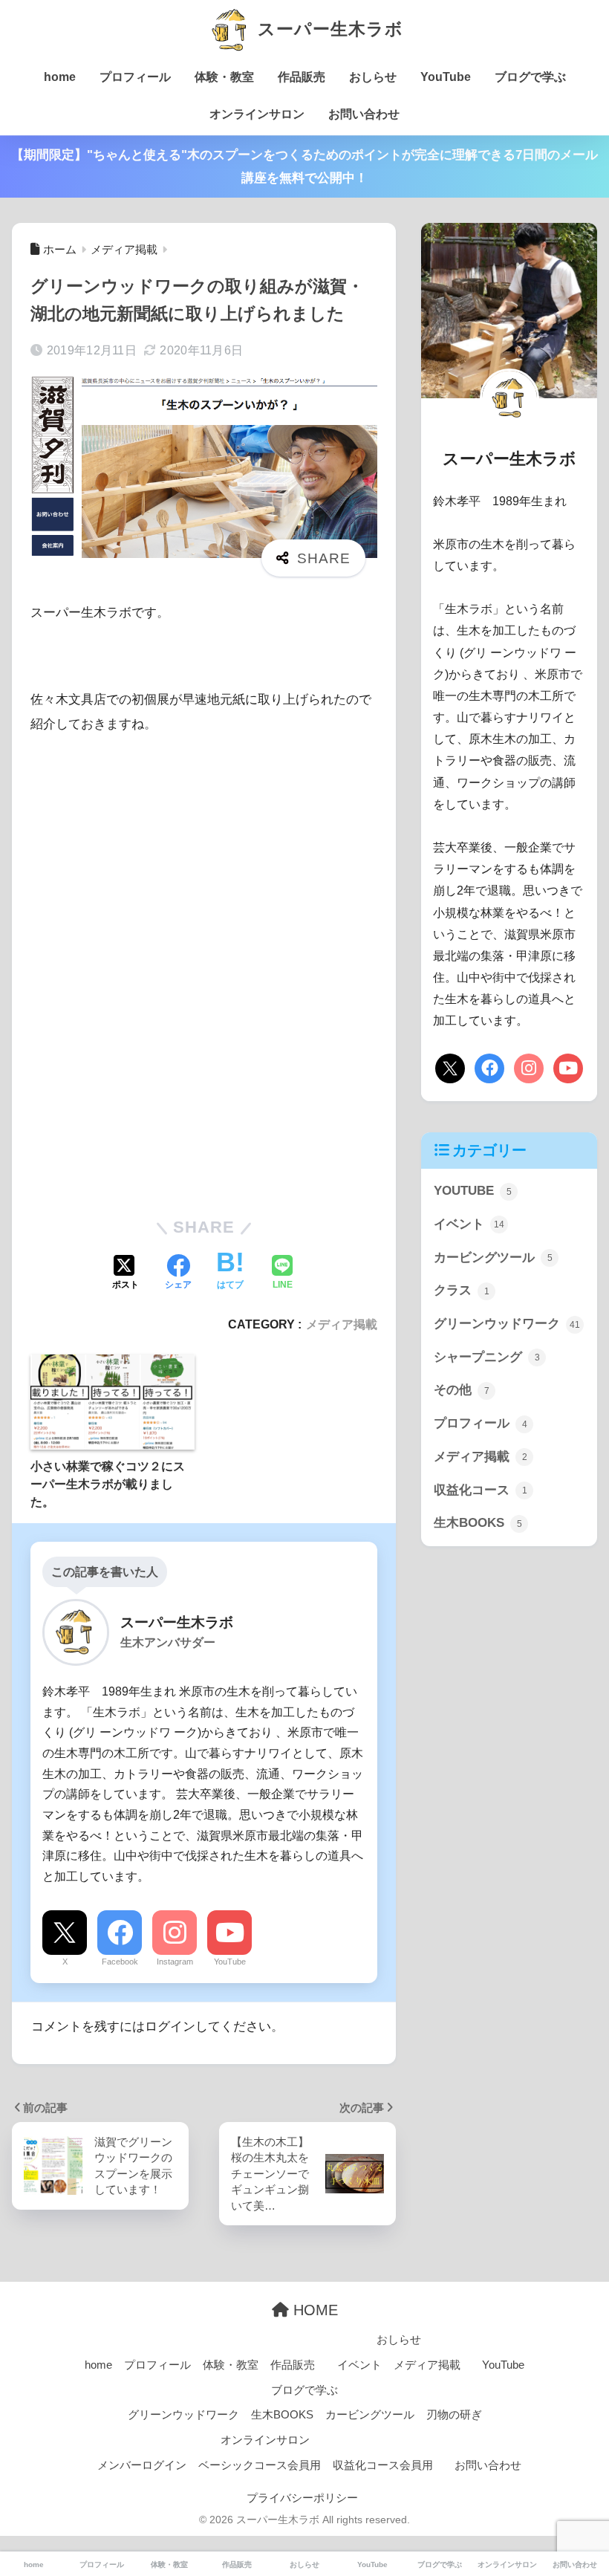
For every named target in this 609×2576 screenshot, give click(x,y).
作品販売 (302, 77)
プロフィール (135, 77)
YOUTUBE (473, 1191)
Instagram (175, 1962)
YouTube (446, 77)
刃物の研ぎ (454, 2415)
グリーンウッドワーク (507, 1324)
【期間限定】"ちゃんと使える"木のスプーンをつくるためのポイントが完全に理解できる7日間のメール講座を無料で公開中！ (304, 166)
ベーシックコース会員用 (260, 2465)
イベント (469, 1224)
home (60, 77)
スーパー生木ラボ (328, 29)
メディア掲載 (342, 1324)
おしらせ (373, 77)
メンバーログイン (142, 2465)
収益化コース (481, 1490)
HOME (313, 2310)
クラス (462, 1290)
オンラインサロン (257, 114)
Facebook (120, 1962)
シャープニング (487, 1357)
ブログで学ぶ (530, 77)
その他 (462, 1390)
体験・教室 (224, 77)
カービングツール (493, 1258)
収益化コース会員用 (383, 2465)
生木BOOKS (478, 1523)
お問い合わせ (364, 114)
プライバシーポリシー (302, 2498)
